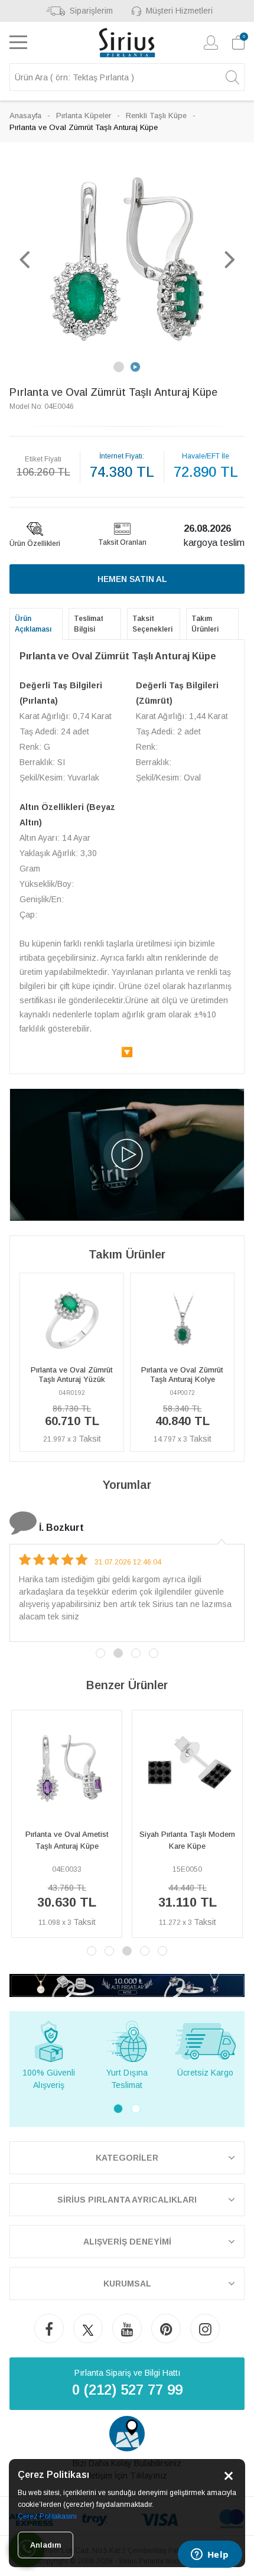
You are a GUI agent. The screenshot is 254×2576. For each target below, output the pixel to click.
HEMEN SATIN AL (132, 579)
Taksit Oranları (122, 542)
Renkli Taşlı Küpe (156, 116)
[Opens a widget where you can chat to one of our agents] (210, 2555)
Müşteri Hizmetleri (179, 11)
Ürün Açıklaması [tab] (33, 624)
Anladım (45, 2545)
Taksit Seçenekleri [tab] (152, 624)
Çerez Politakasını (47, 2516)
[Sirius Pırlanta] (127, 43)
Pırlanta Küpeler (84, 116)
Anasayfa (25, 116)
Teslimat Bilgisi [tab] (89, 624)
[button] (24, 259)
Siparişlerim (91, 11)
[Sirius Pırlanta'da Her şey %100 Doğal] (127, 1985)
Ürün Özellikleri (35, 544)
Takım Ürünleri (205, 624)
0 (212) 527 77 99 (127, 2390)
